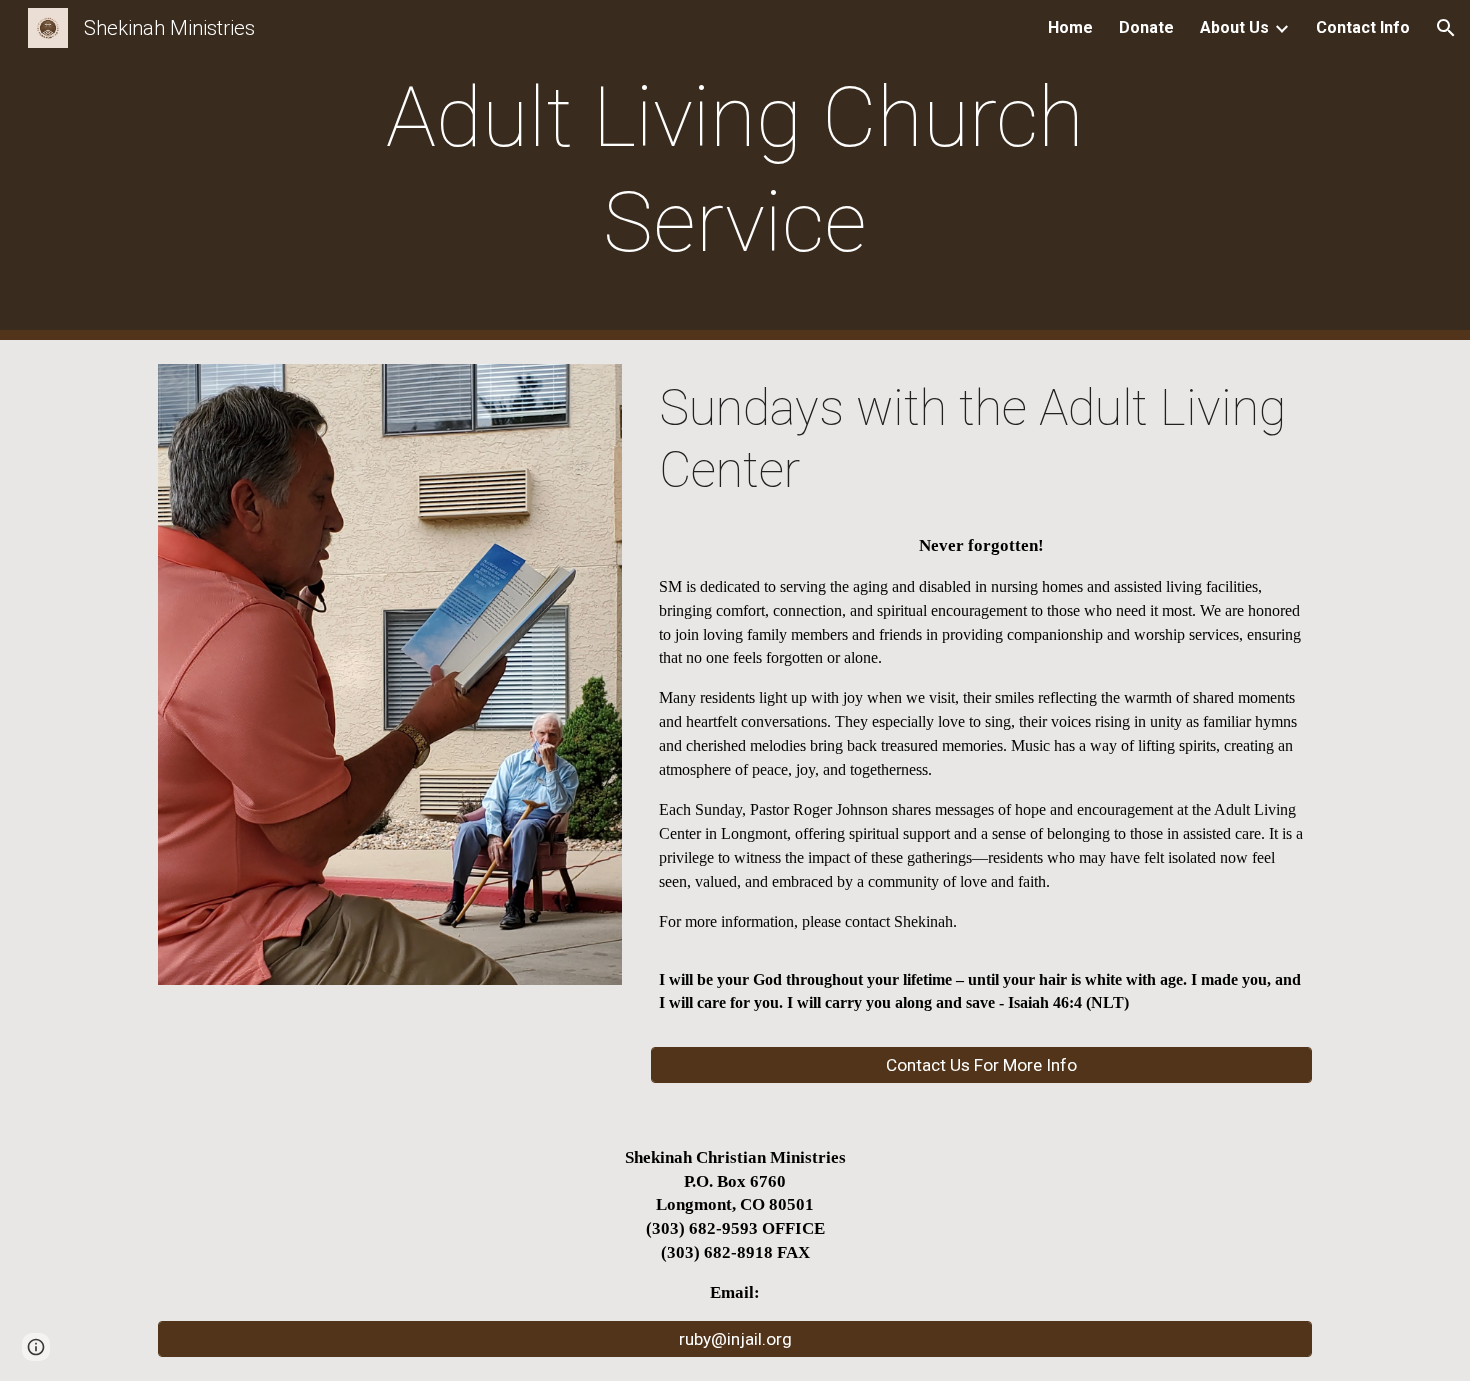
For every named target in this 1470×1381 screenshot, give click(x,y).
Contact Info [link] (1363, 27)
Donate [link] (1146, 27)
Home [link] (1070, 27)
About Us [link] (1234, 27)
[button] (1446, 28)
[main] (734, 170)
